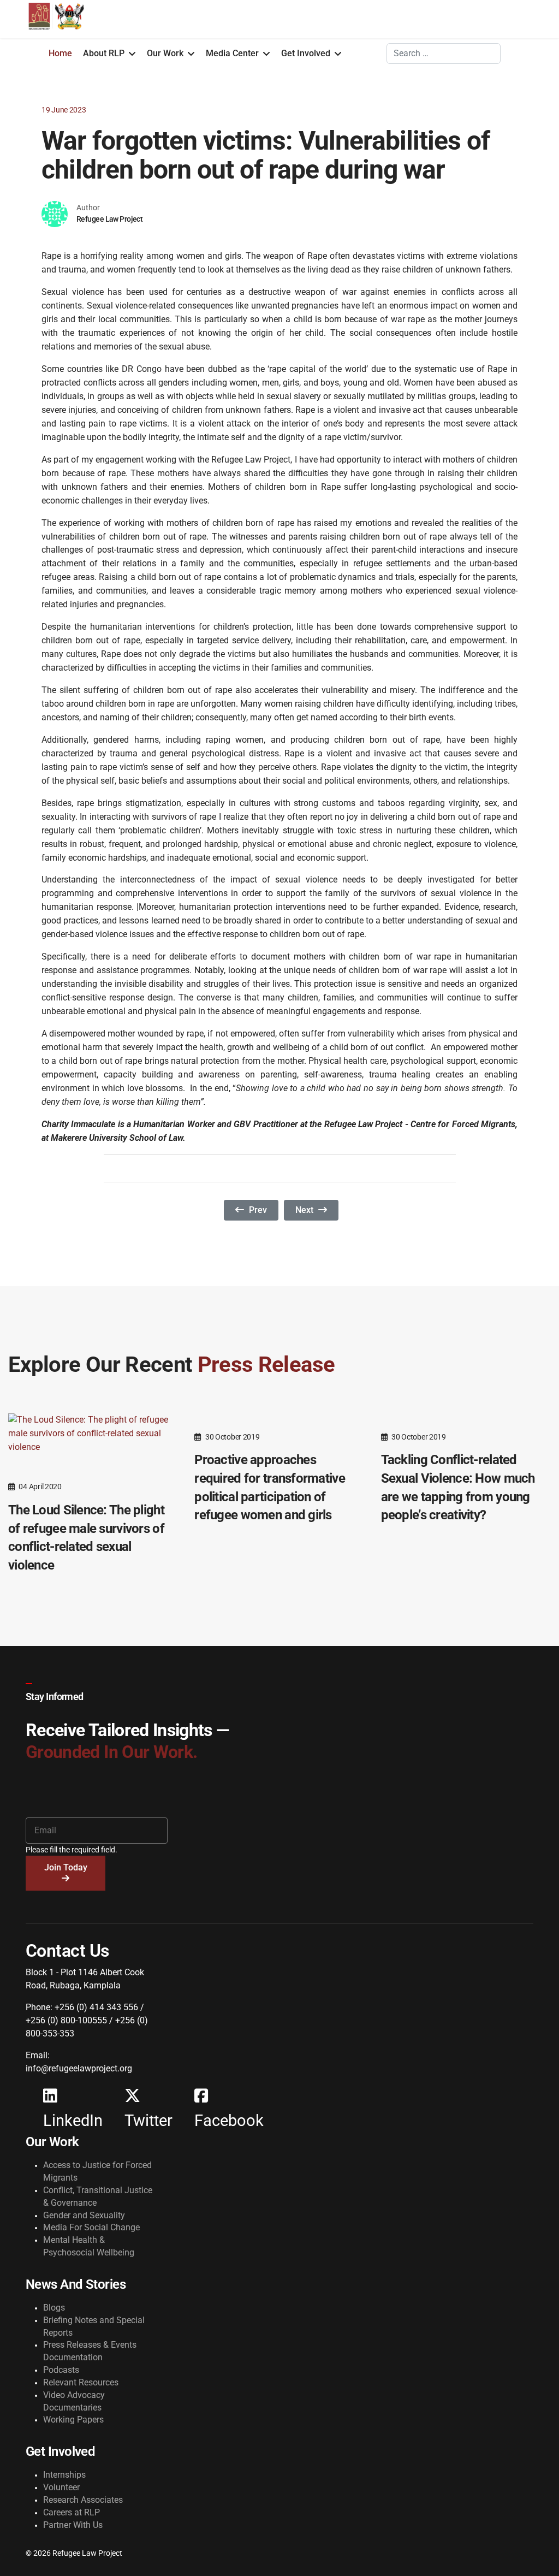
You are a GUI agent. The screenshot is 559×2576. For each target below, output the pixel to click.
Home (60, 53)
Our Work (165, 53)
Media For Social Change (91, 2227)
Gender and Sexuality (84, 2215)
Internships (64, 2475)
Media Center (232, 53)
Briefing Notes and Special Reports (94, 2326)
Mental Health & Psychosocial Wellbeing (89, 2246)
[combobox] (444, 54)
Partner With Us (73, 2525)
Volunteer (61, 2487)
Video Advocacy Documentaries (74, 2401)
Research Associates (83, 2500)
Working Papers (73, 2420)
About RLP (104, 53)
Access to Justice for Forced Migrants (97, 2171)
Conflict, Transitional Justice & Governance (98, 2196)
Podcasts (61, 2370)
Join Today (66, 1867)
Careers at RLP (72, 2512)
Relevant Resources (81, 2382)
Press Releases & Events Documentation (90, 2351)
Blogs (54, 2308)
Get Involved (306, 53)
